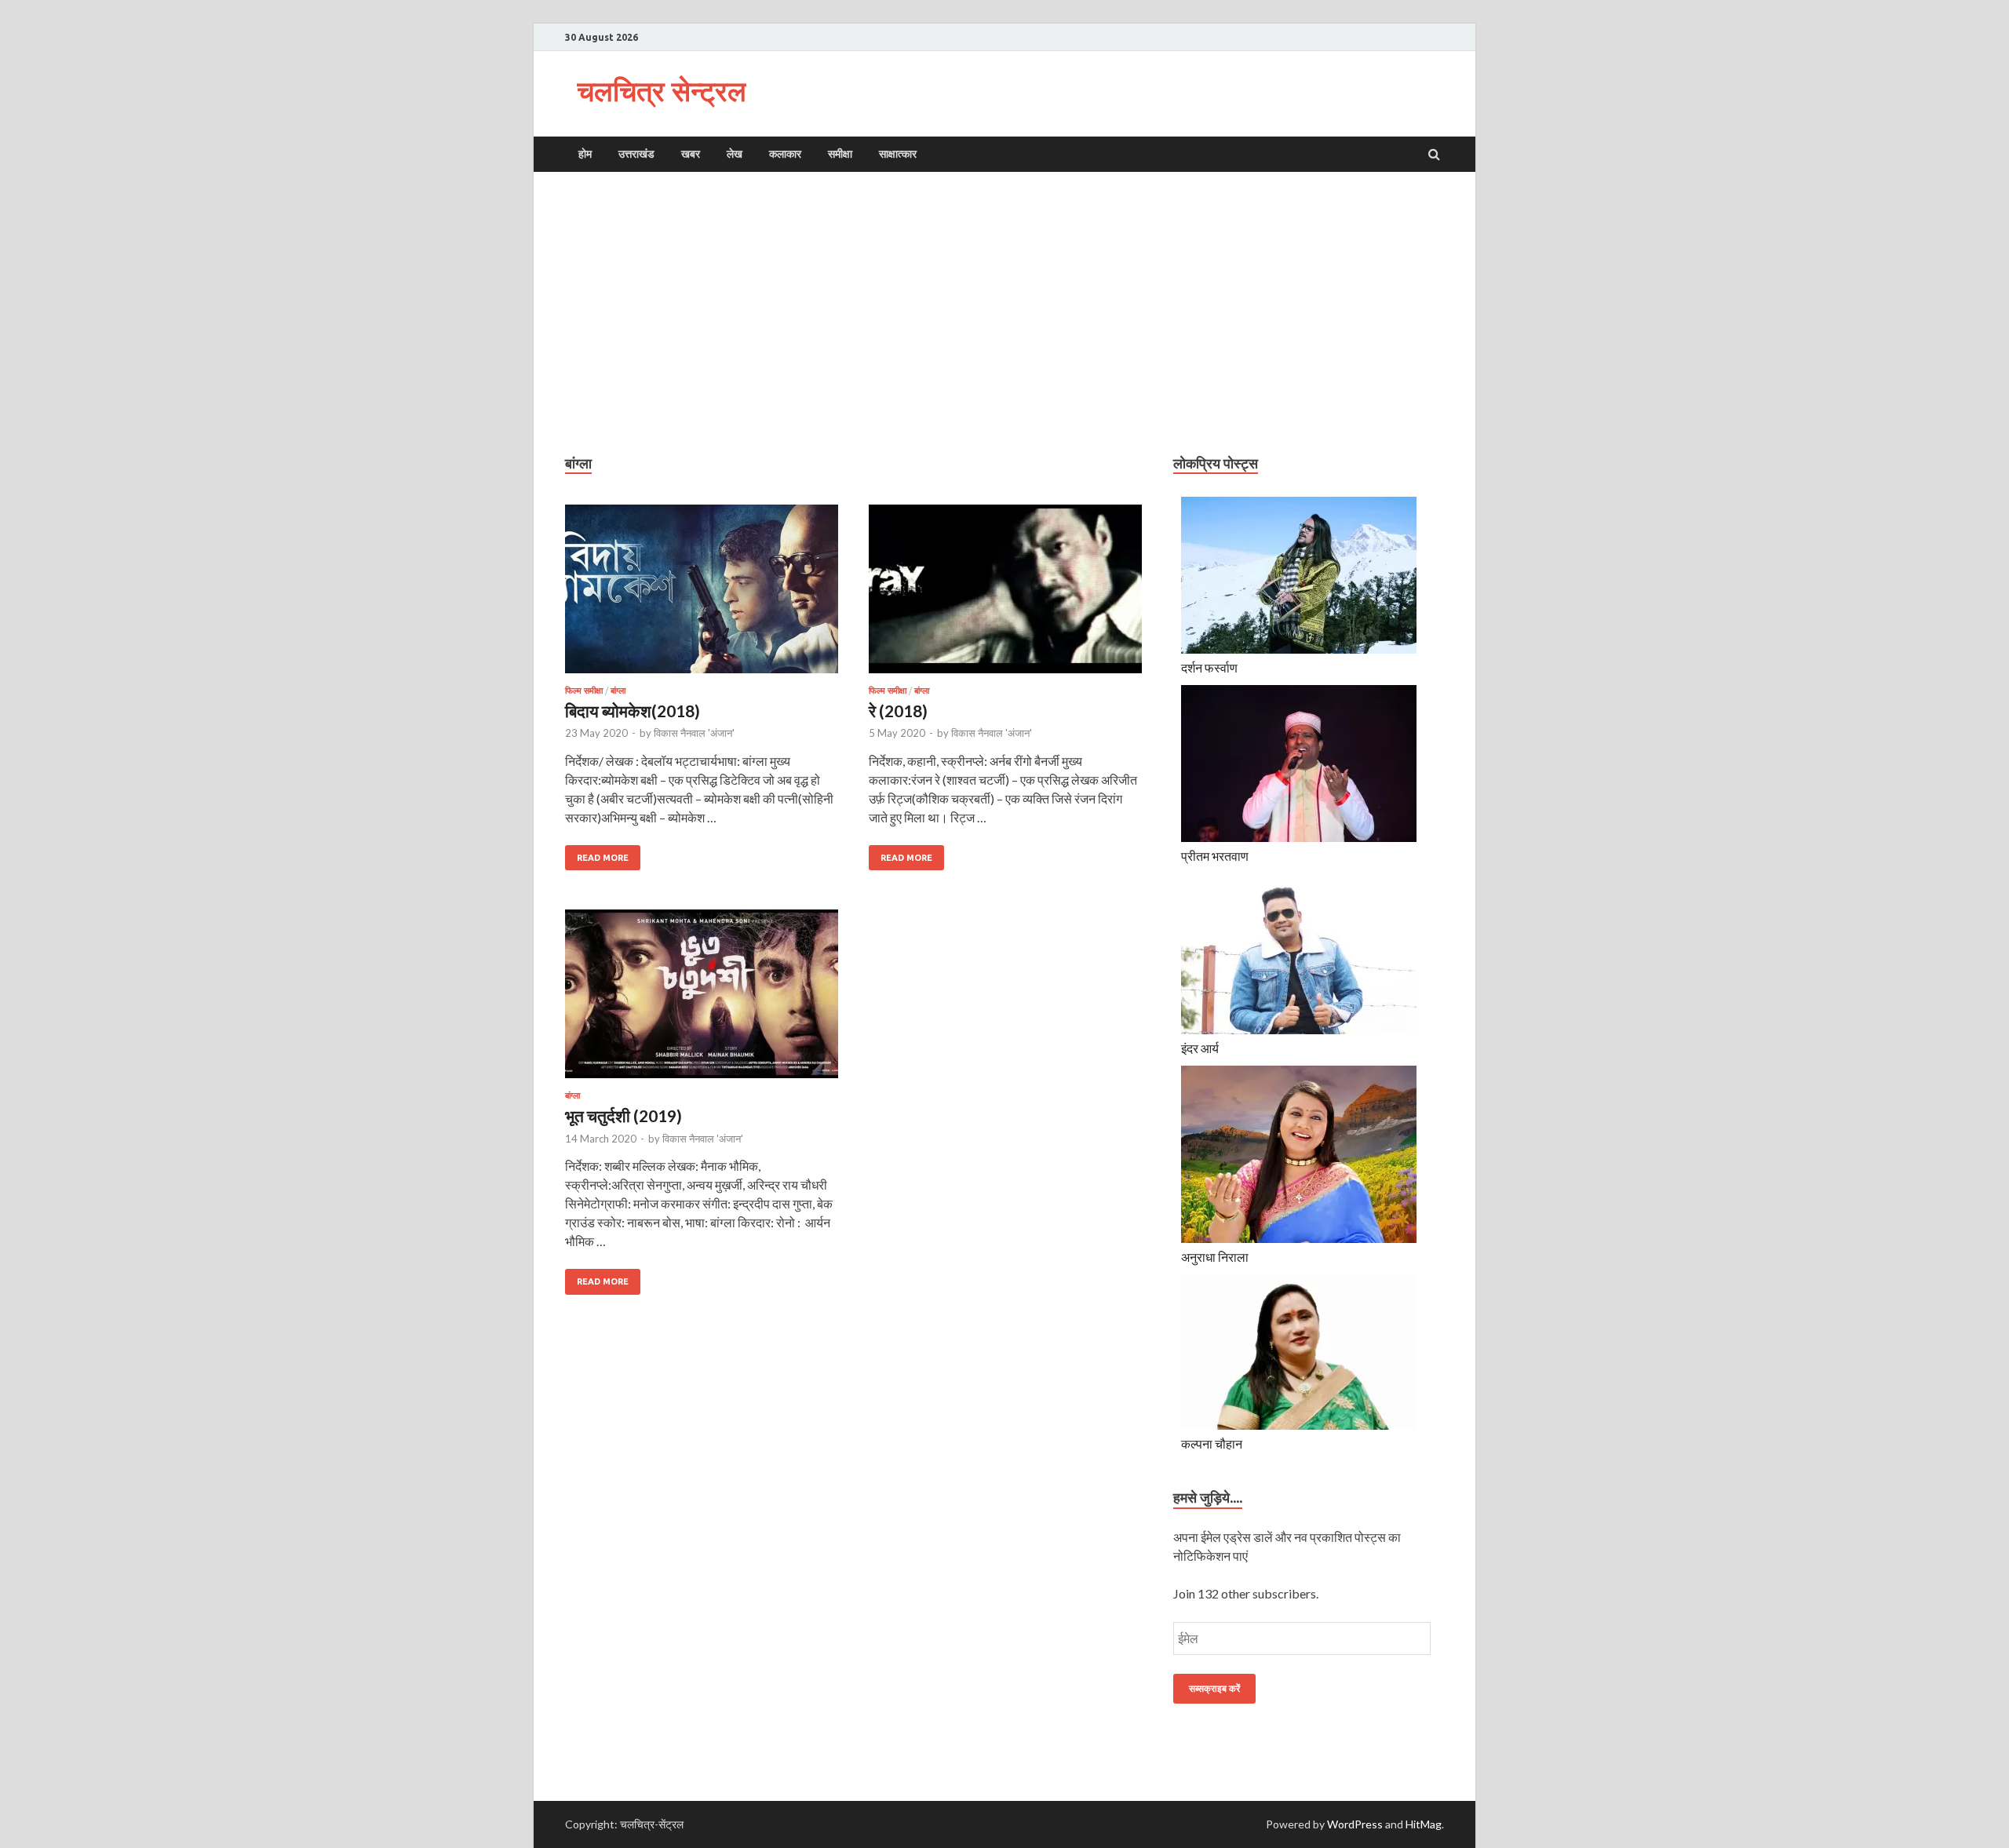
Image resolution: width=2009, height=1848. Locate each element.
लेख (735, 154)
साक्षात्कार (898, 154)
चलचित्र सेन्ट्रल (662, 91)
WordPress (1355, 1824)
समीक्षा (840, 154)
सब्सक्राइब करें (1214, 1688)
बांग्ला (618, 691)
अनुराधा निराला (1215, 1257)
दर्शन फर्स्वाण (1209, 667)
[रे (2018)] (1005, 595)
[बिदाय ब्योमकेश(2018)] (702, 595)
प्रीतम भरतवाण (1215, 856)
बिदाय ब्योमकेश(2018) (633, 711)
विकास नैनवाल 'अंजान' (694, 733)
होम (585, 154)
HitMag (1424, 1824)
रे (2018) (898, 711)
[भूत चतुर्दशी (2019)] (702, 1000)
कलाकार (785, 154)
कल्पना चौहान (1212, 1443)
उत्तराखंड (636, 154)
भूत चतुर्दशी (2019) (623, 1115)
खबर (691, 154)
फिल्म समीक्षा (584, 691)
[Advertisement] (1004, 313)
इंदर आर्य (1200, 1048)
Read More (597, 854)
